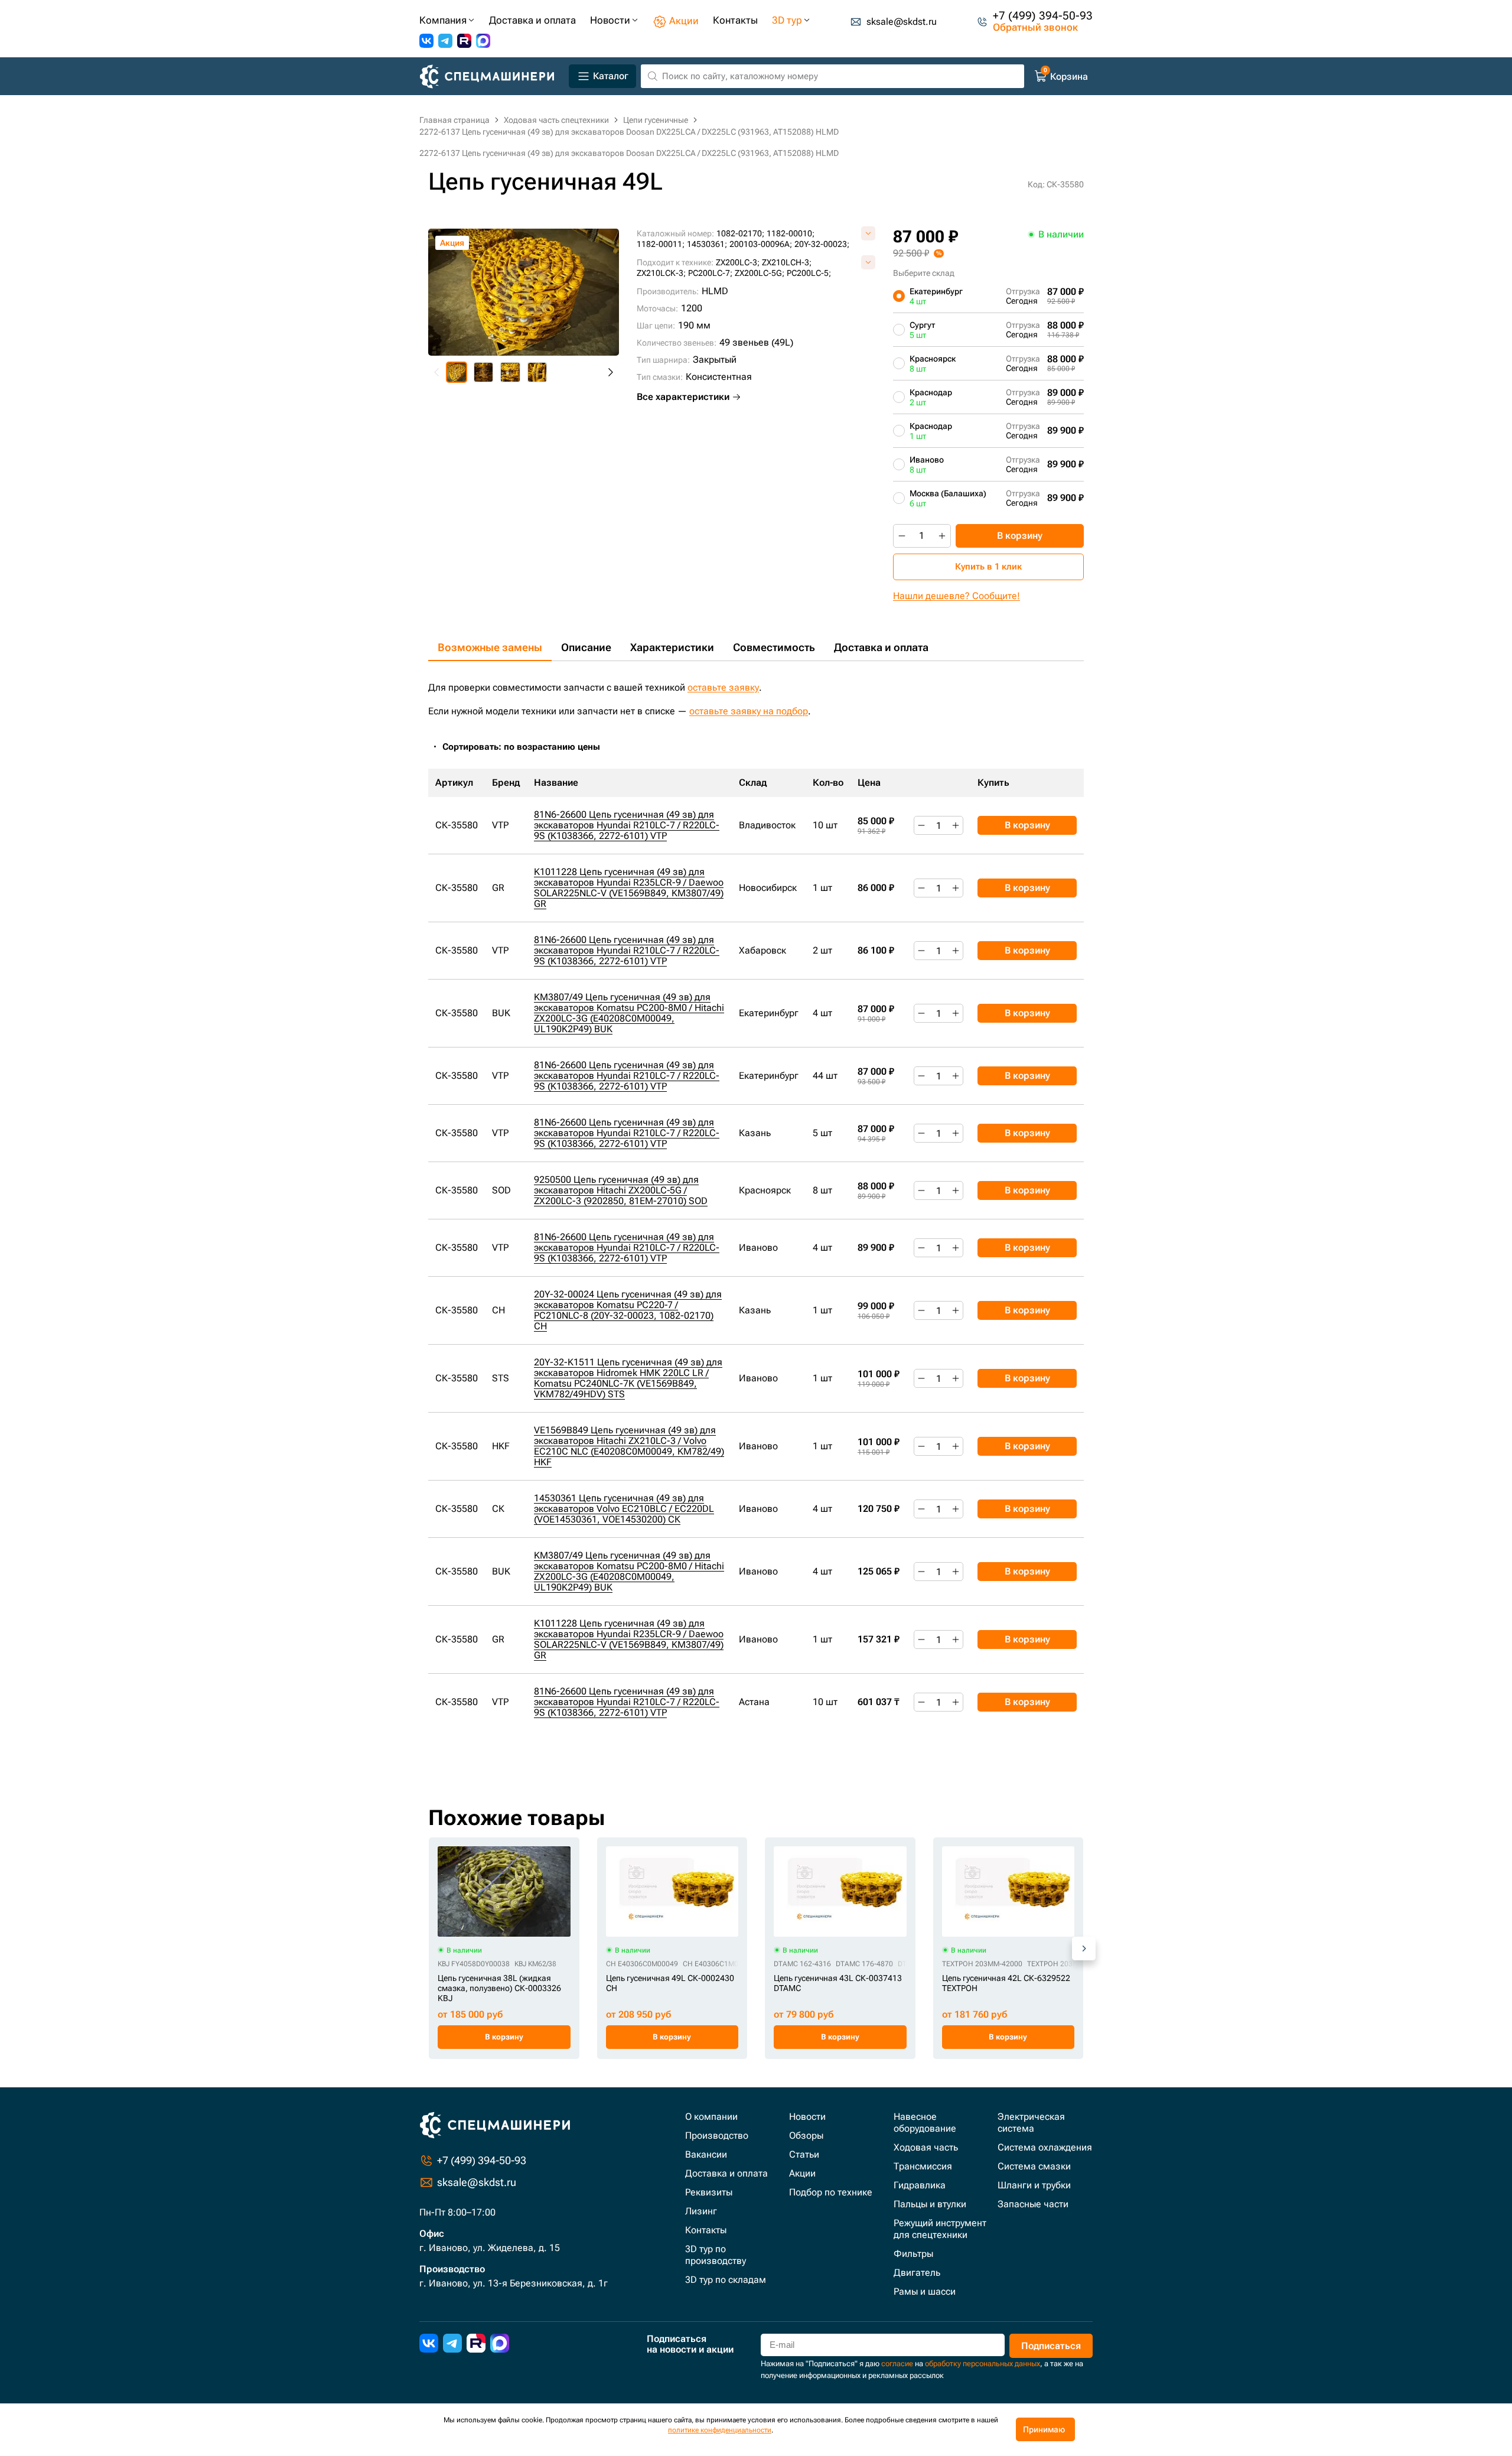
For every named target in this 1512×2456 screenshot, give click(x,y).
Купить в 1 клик (988, 567)
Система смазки (1034, 2166)
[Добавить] (942, 536)
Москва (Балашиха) (948, 498)
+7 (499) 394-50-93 (1043, 16)
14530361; (707, 244)
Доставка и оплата (881, 647)
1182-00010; (791, 233)
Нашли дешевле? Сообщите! (957, 596)
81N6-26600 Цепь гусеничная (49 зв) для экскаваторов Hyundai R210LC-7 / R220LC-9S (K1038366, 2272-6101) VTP (627, 825)
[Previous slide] (437, 372)
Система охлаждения (1045, 2147)
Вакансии (706, 2154)
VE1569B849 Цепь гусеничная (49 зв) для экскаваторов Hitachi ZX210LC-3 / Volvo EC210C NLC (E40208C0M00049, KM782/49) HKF (629, 1446)
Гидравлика (920, 2185)
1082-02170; (740, 233)
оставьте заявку (723, 687)
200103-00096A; (761, 244)
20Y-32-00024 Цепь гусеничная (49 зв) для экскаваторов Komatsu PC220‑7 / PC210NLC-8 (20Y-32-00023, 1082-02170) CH (628, 1310)
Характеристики (672, 647)
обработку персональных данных (983, 2364)
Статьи (804, 2154)
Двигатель (917, 2273)
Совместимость (774, 647)
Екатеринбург (936, 296)
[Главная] (492, 77)
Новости (807, 2117)
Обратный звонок (1035, 27)
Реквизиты (709, 2192)
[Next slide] (610, 372)
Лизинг (701, 2211)
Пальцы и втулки (930, 2204)
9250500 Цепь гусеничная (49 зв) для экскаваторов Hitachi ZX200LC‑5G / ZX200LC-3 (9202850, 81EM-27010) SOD (621, 1190)
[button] (457, 372)
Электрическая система (1031, 2122)
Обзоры (806, 2135)
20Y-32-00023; (822, 244)
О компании (711, 2117)
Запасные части (1033, 2204)
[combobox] (527, 747)
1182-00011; (661, 244)
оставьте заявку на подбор (749, 711)
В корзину (1020, 536)
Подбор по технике (831, 2192)
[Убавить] (902, 536)
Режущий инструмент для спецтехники (940, 2229)
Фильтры (913, 2254)
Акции (802, 2173)
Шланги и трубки (1034, 2185)
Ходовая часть (926, 2147)
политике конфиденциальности (720, 2430)
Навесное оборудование (925, 2122)
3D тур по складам (726, 2280)
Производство (717, 2135)
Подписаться (1051, 2346)
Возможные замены (490, 647)
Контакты (706, 2230)
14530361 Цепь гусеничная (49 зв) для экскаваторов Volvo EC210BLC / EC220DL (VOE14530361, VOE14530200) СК (624, 1509)
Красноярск (933, 363)
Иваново (927, 464)
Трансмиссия (923, 2166)
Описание (586, 647)
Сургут (922, 330)
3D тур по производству (716, 2255)
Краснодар (931, 397)
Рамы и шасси (925, 2291)
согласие (897, 2364)
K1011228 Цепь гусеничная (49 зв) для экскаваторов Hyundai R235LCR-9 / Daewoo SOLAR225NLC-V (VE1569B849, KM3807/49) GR (629, 888)
